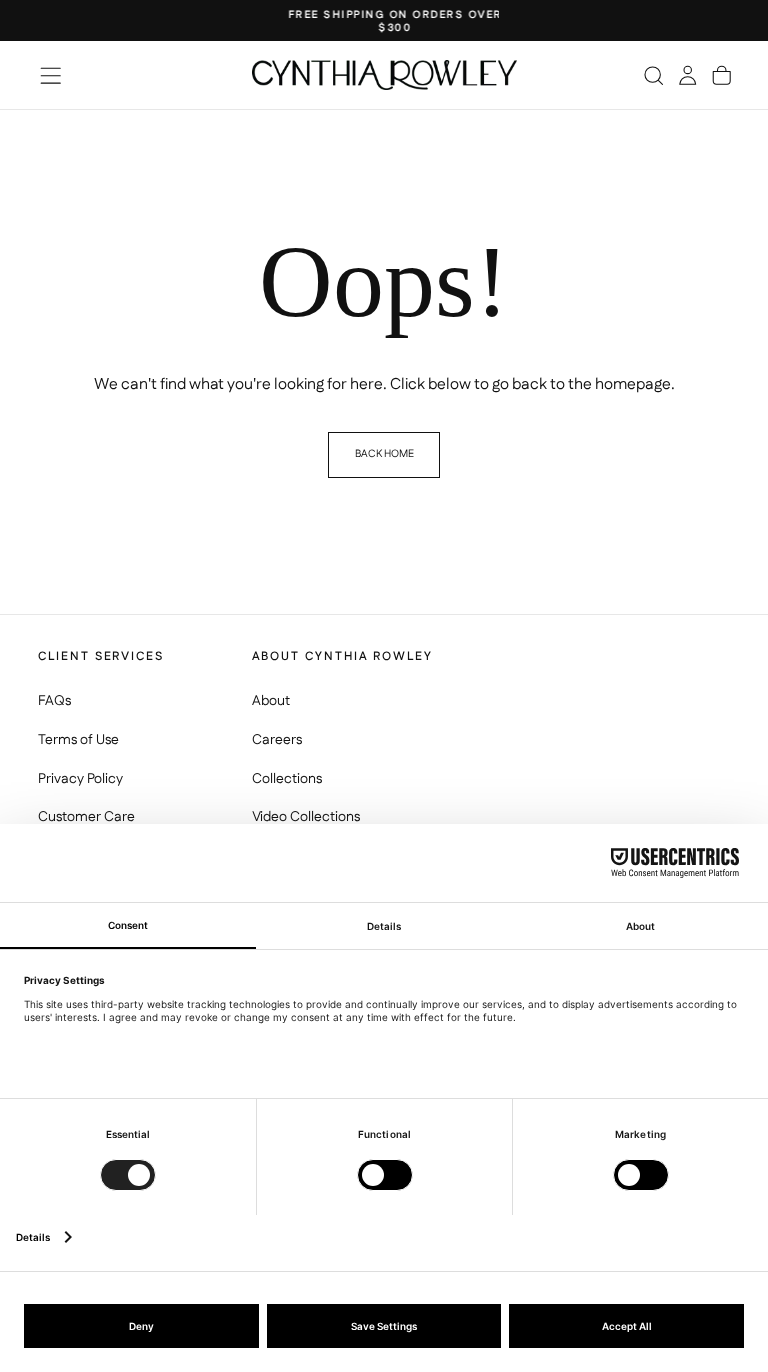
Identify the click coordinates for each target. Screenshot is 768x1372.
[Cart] (721, 75)
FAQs (54, 701)
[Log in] (687, 75)
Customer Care (86, 817)
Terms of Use (78, 740)
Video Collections (306, 817)
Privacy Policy (80, 779)
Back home (384, 453)
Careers (277, 740)
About (271, 701)
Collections (287, 779)
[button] (50, 75)
